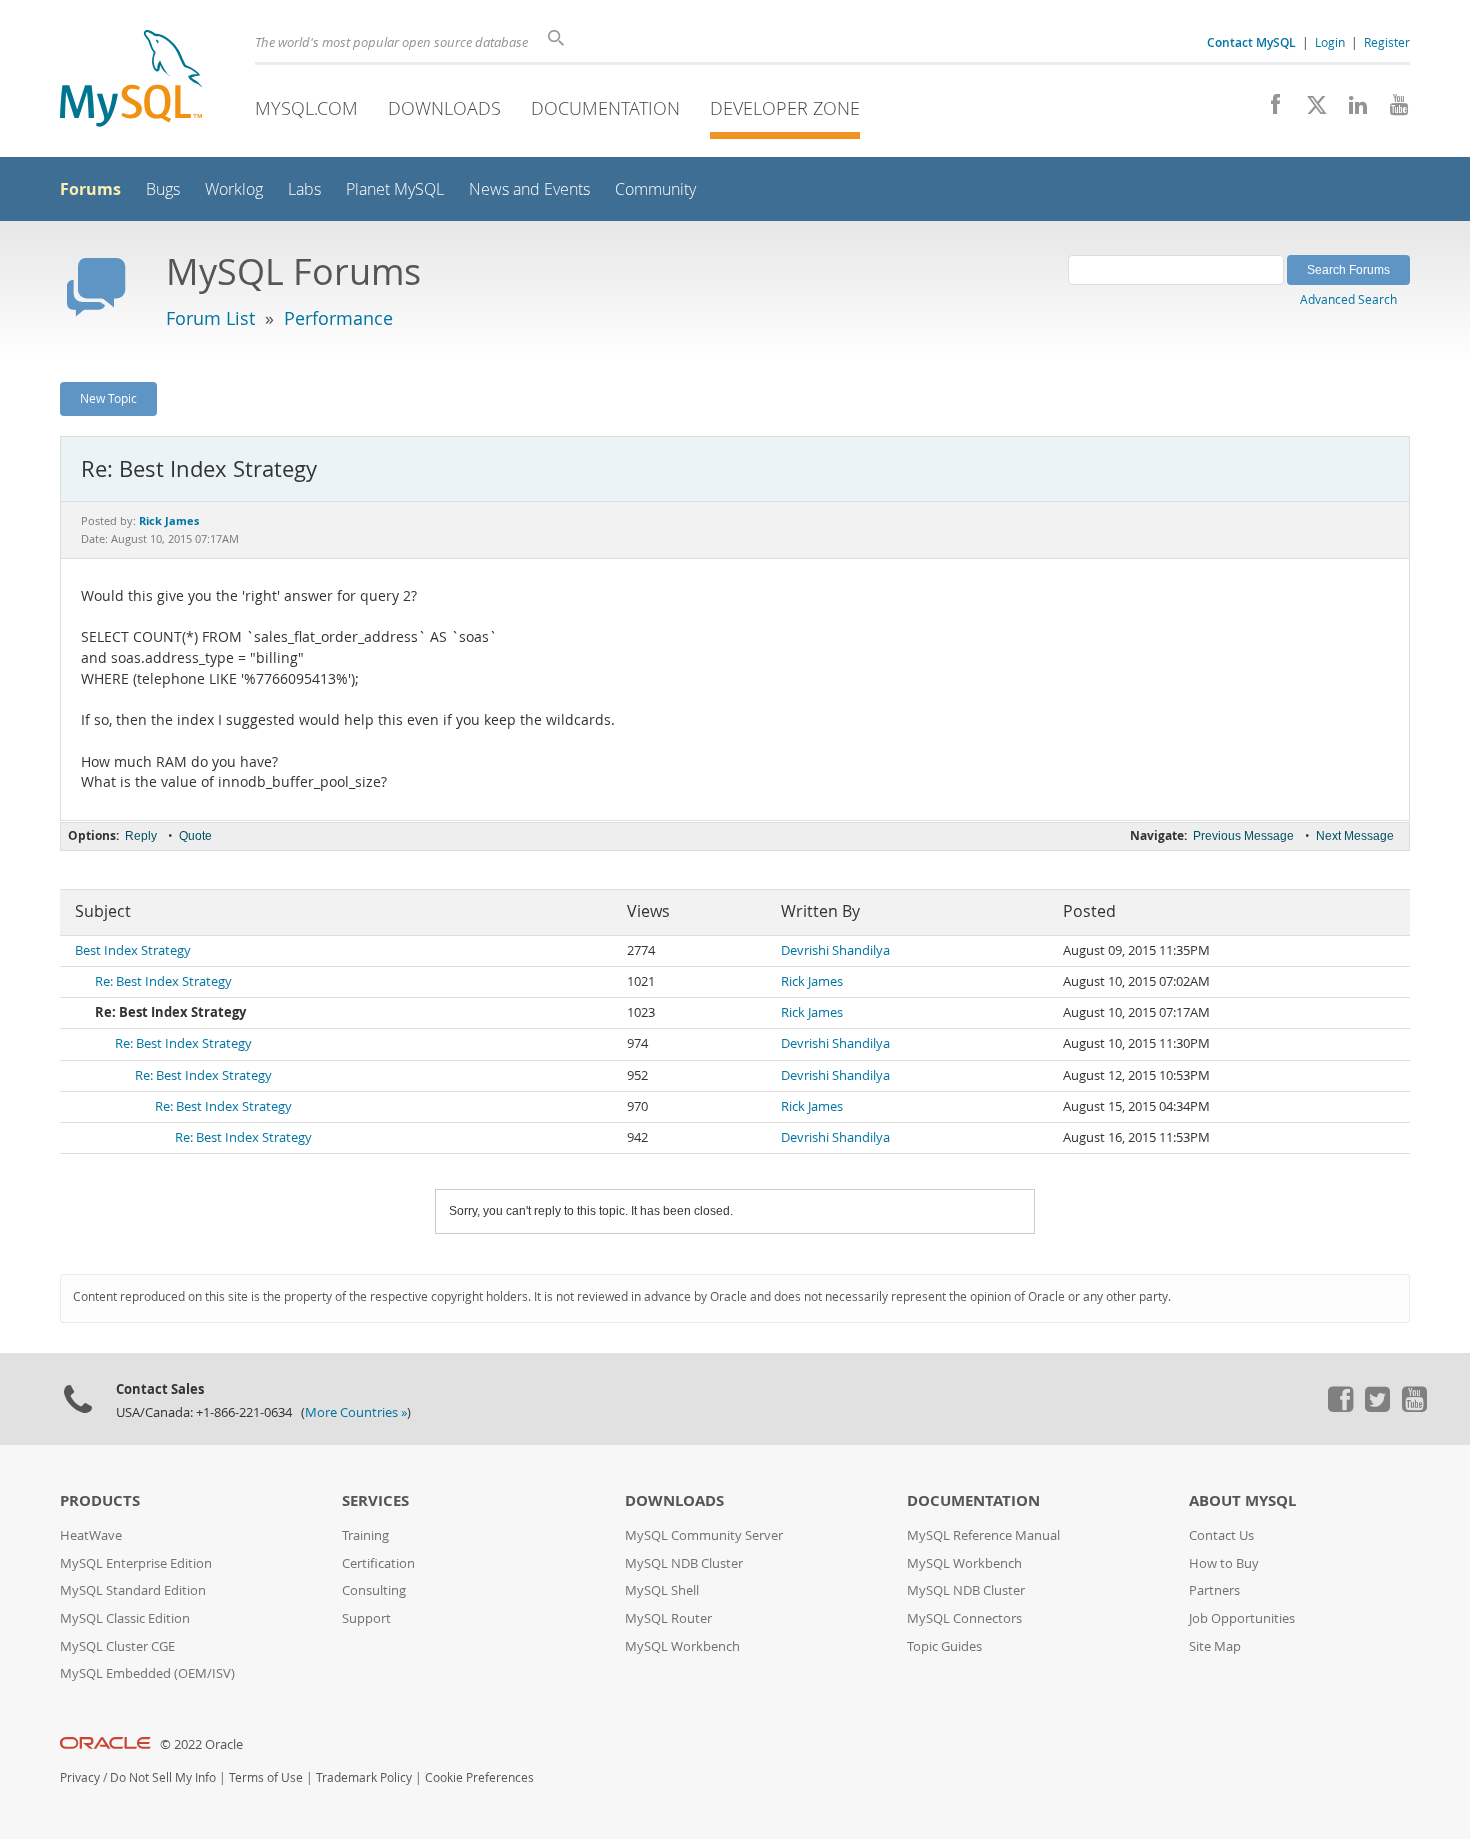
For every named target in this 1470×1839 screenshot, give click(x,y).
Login (1330, 42)
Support (366, 1618)
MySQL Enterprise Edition (136, 1563)
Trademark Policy (364, 1777)
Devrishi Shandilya (835, 950)
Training (365, 1535)
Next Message (1355, 836)
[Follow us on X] (1309, 110)
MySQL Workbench (682, 1646)
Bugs (163, 189)
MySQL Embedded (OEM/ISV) (147, 1673)
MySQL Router (668, 1618)
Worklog (234, 189)
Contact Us (1221, 1535)
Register (1387, 42)
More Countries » (356, 1412)
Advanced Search (1348, 299)
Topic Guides (944, 1646)
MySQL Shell (662, 1590)
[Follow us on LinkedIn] (1350, 110)
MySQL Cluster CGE (117, 1646)
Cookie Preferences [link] (479, 1777)
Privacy (80, 1777)
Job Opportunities (1242, 1618)
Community (655, 189)
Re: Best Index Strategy (163, 981)
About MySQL (1242, 1500)
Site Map (1215, 1646)
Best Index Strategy (133, 950)
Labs (304, 189)
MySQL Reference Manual (983, 1535)
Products (100, 1500)
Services (375, 1500)
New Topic (108, 398)
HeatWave (91, 1535)
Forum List (210, 318)
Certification (378, 1563)
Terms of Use (266, 1777)
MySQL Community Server (704, 1535)
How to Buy (1224, 1563)
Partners (1214, 1590)
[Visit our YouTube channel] (1391, 110)
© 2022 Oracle (201, 1744)
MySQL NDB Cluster (684, 1563)
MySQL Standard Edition (133, 1590)
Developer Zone (785, 108)
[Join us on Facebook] (1268, 110)
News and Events (529, 189)
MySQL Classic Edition (125, 1618)
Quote (195, 836)
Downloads (444, 108)
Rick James (812, 981)
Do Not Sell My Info (163, 1777)
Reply (141, 836)
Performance (338, 318)
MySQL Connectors (964, 1618)
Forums (90, 189)
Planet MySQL (395, 189)
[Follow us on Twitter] (1377, 1407)
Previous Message (1243, 836)
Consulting (374, 1590)
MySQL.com (306, 108)
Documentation (605, 108)
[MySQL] (131, 80)
